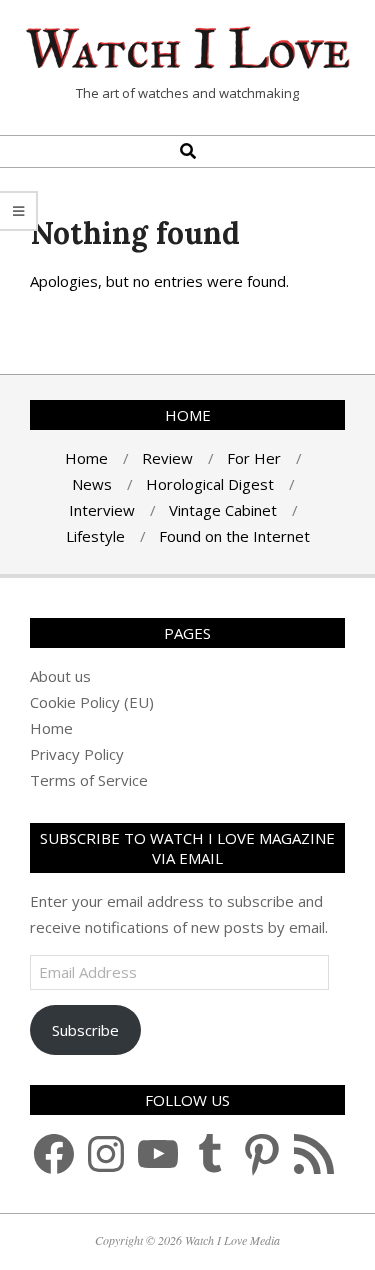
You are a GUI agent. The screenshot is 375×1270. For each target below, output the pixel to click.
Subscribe (85, 1030)
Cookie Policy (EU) (92, 702)
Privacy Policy (77, 754)
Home (51, 728)
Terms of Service (89, 780)
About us (60, 676)
